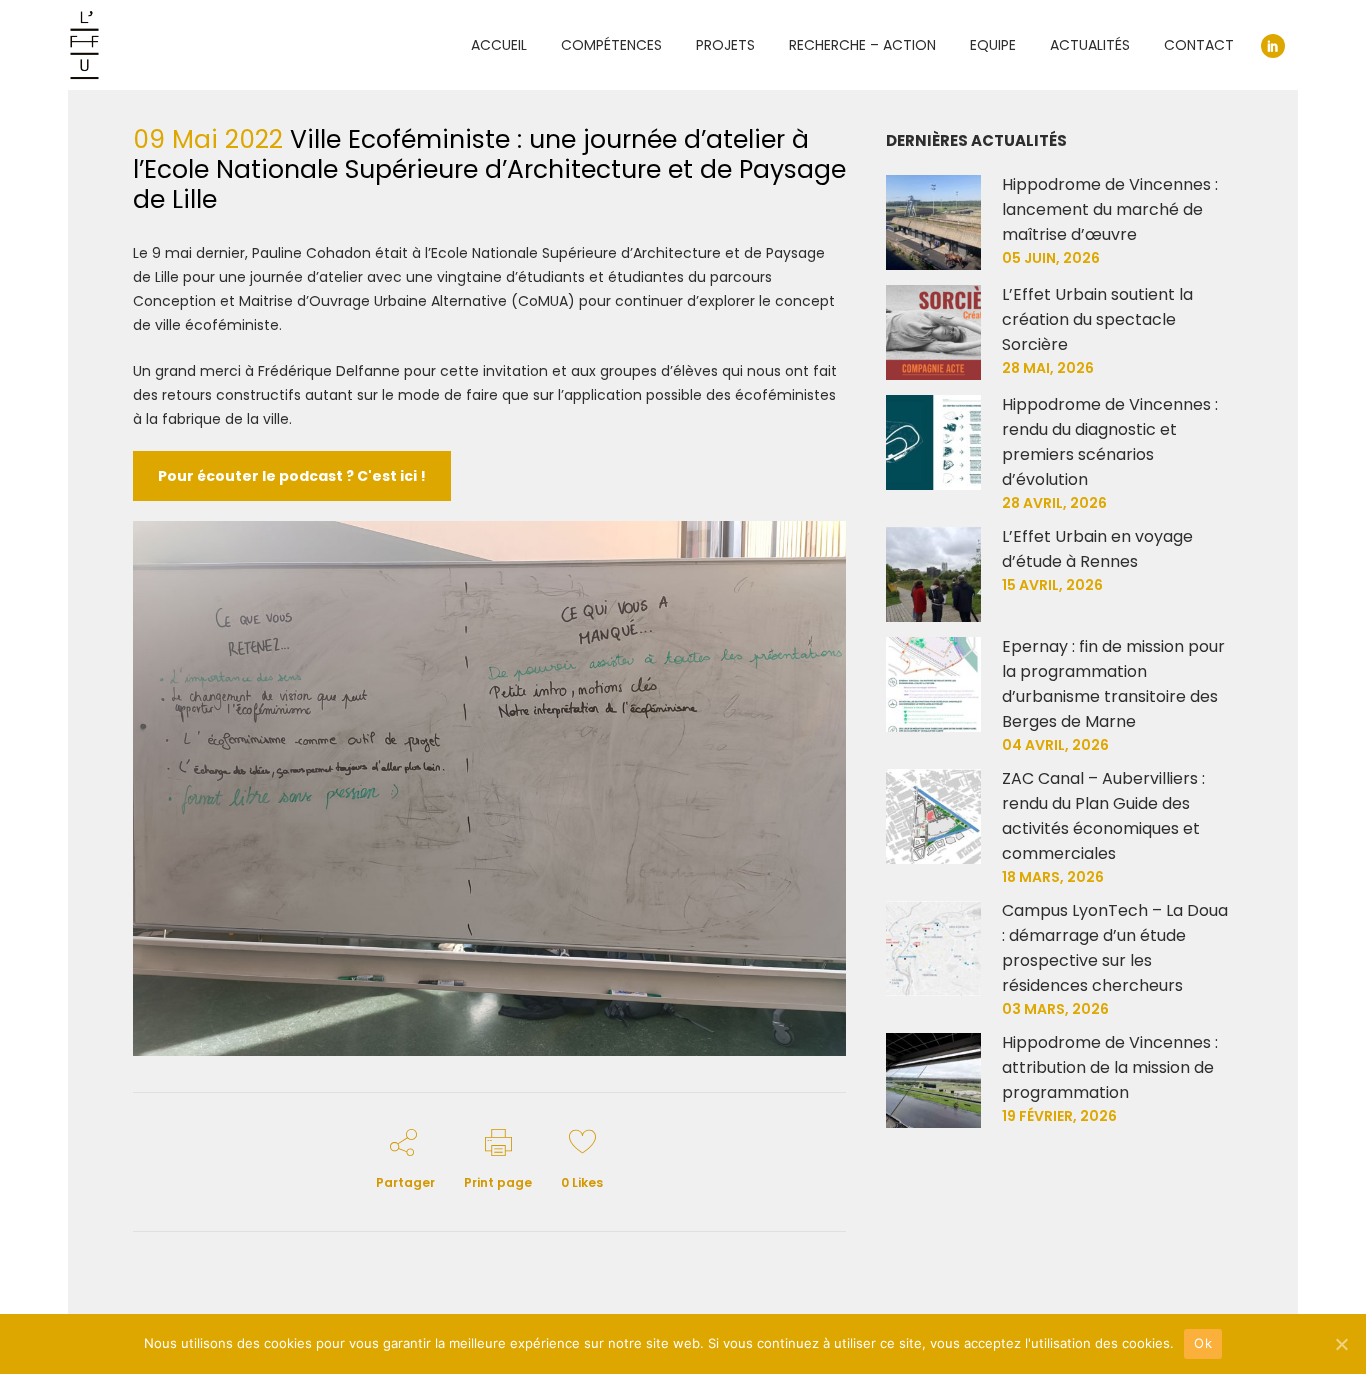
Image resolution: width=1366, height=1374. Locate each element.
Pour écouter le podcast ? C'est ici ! (292, 476)
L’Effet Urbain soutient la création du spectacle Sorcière (1097, 319)
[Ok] (1341, 1344)
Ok (1203, 1343)
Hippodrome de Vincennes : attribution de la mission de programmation (1110, 1067)
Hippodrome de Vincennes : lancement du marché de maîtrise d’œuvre (1110, 209)
